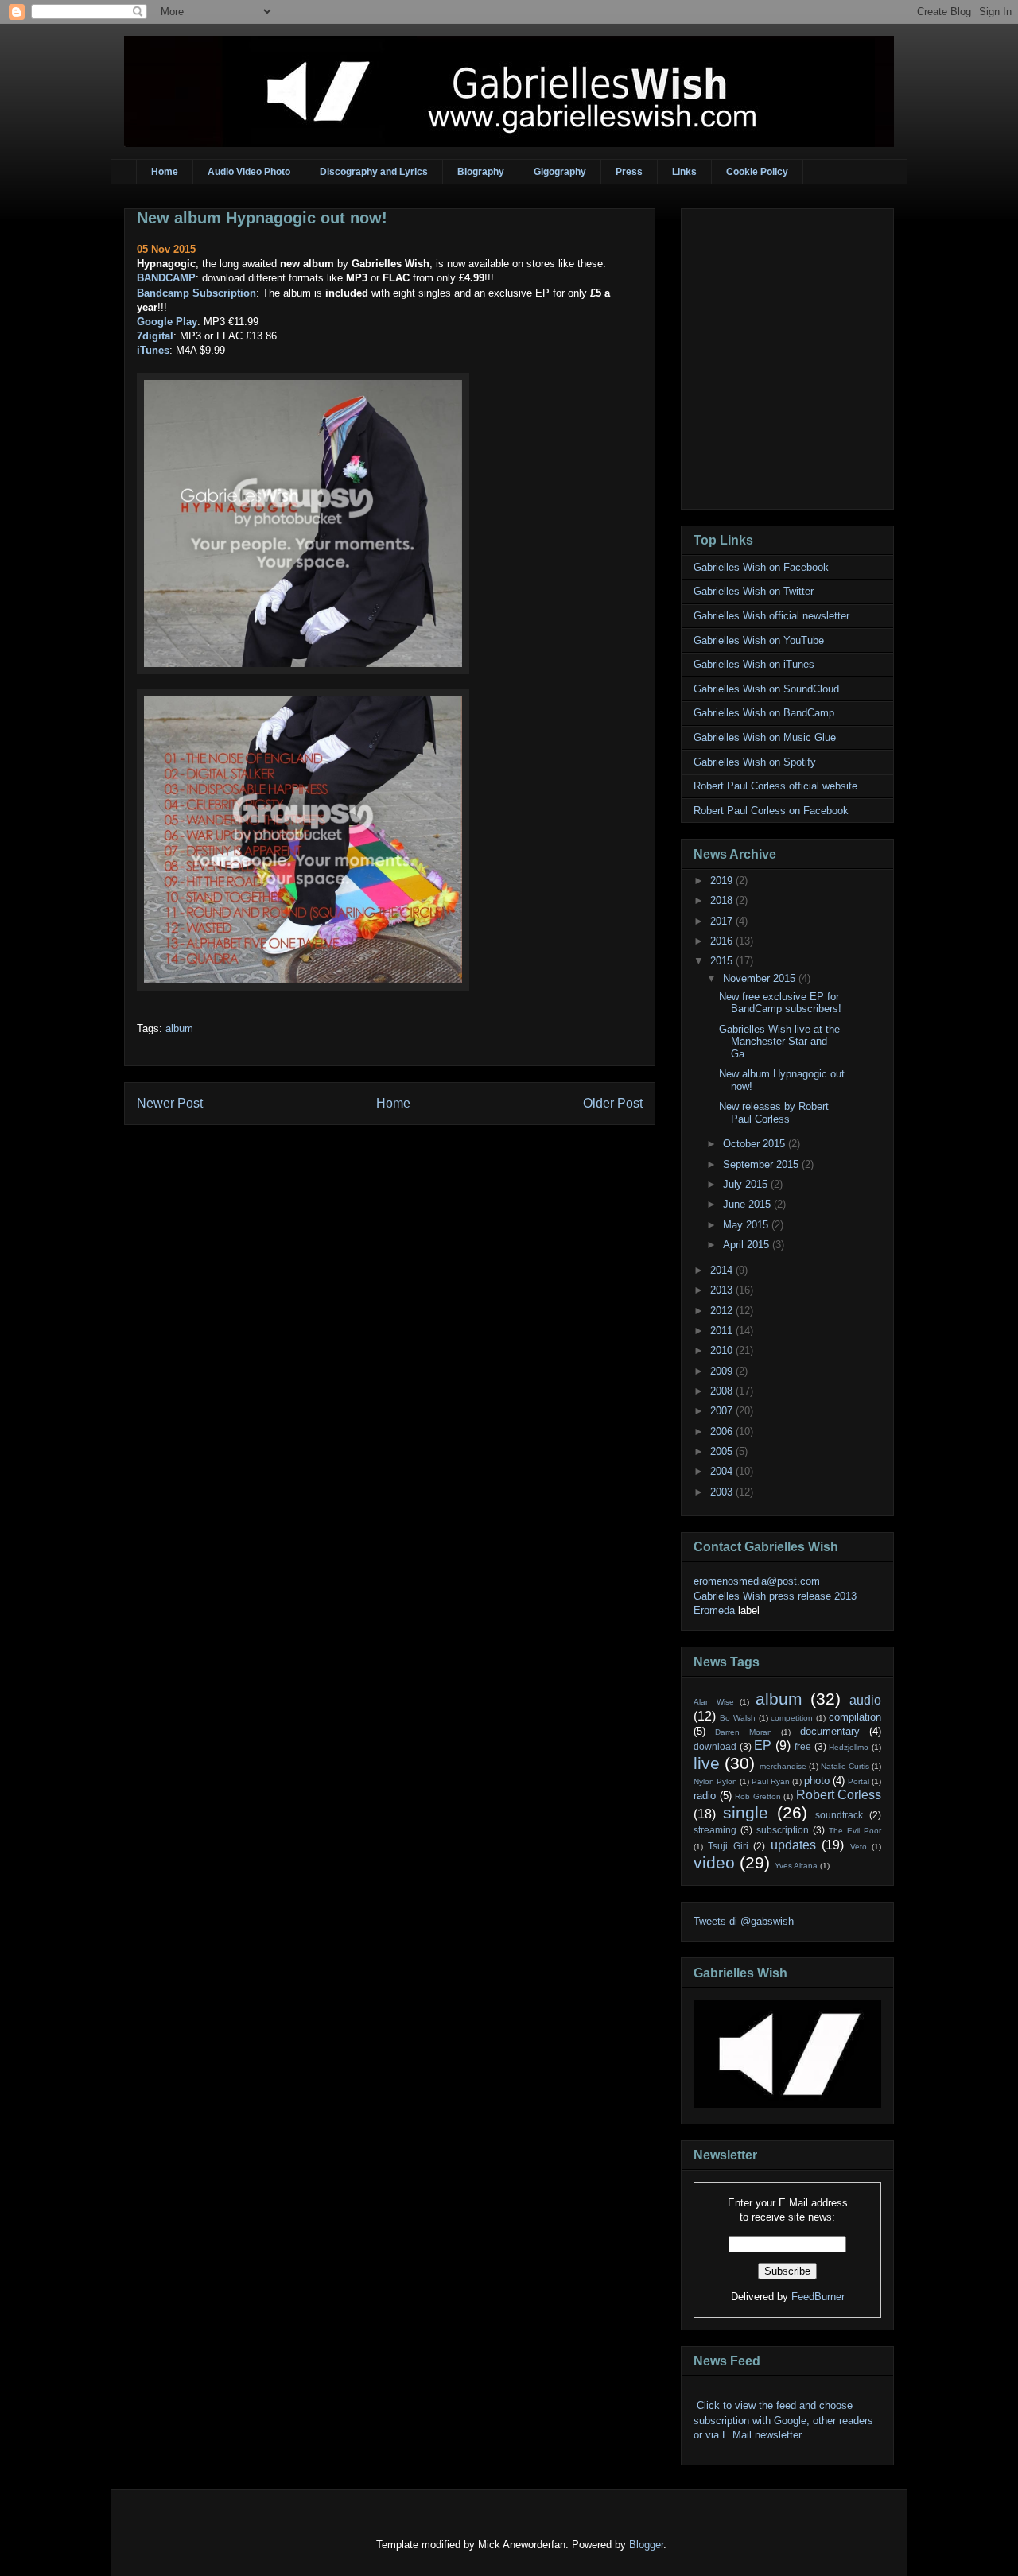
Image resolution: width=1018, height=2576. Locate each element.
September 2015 (762, 1164)
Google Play (167, 322)
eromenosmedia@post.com (757, 1581)
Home (165, 172)
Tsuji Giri (728, 1846)
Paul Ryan (771, 1781)
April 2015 (748, 1245)
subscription (783, 1830)
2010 (723, 1350)
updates (793, 1845)
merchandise (783, 1766)
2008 (723, 1391)
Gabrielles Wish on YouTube (759, 640)
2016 (723, 941)
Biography (481, 172)
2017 (723, 921)
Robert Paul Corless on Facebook (771, 811)
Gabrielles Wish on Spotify (755, 762)
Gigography (560, 172)
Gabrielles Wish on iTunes (754, 664)
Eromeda (714, 1610)
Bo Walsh (738, 1718)
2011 (723, 1331)
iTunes (153, 350)
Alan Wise (714, 1702)
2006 (723, 1432)
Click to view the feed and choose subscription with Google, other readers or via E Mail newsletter (783, 2420)
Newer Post (170, 1103)
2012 (723, 1311)
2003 (723, 1492)
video (714, 1862)
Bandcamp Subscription (196, 293)
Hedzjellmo (849, 1747)
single (746, 1812)
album (179, 1028)
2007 (723, 1411)
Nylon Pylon (715, 1781)
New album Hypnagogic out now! (262, 218)
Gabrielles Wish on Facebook (761, 567)
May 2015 (747, 1225)
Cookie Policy (757, 172)
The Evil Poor (855, 1831)
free (803, 1746)
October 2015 (756, 1144)
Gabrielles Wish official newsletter (771, 616)
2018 (723, 900)
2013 (723, 1290)
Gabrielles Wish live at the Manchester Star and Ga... (779, 1042)
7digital (155, 336)
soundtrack (839, 1815)
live (707, 1763)
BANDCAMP (166, 278)
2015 (723, 961)
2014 (723, 1270)
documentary (830, 1731)
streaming (715, 1830)
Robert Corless (839, 1795)
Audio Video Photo (249, 172)
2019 (723, 881)
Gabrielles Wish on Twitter (754, 591)
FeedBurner (818, 2297)
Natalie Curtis (845, 1766)
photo (817, 1781)
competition (792, 1718)
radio (705, 1796)
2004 (723, 1471)
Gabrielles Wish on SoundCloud (766, 689)
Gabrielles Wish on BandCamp (764, 713)
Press (629, 172)
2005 (723, 1451)
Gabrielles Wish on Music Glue (765, 737)
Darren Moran (743, 1732)
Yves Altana (796, 1866)
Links (684, 172)
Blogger (646, 2545)
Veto (859, 1847)
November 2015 (761, 978)
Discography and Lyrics (374, 172)
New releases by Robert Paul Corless (774, 1113)
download (715, 1746)
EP (763, 1746)
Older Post (613, 1103)
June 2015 (748, 1204)
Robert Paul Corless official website (775, 786)
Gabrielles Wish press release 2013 (775, 1596)
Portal (859, 1781)
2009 (723, 1371)
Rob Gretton (758, 1796)
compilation (855, 1717)
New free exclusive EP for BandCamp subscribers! (780, 1003)
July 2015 (747, 1184)
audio (865, 1700)
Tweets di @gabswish (744, 1921)
